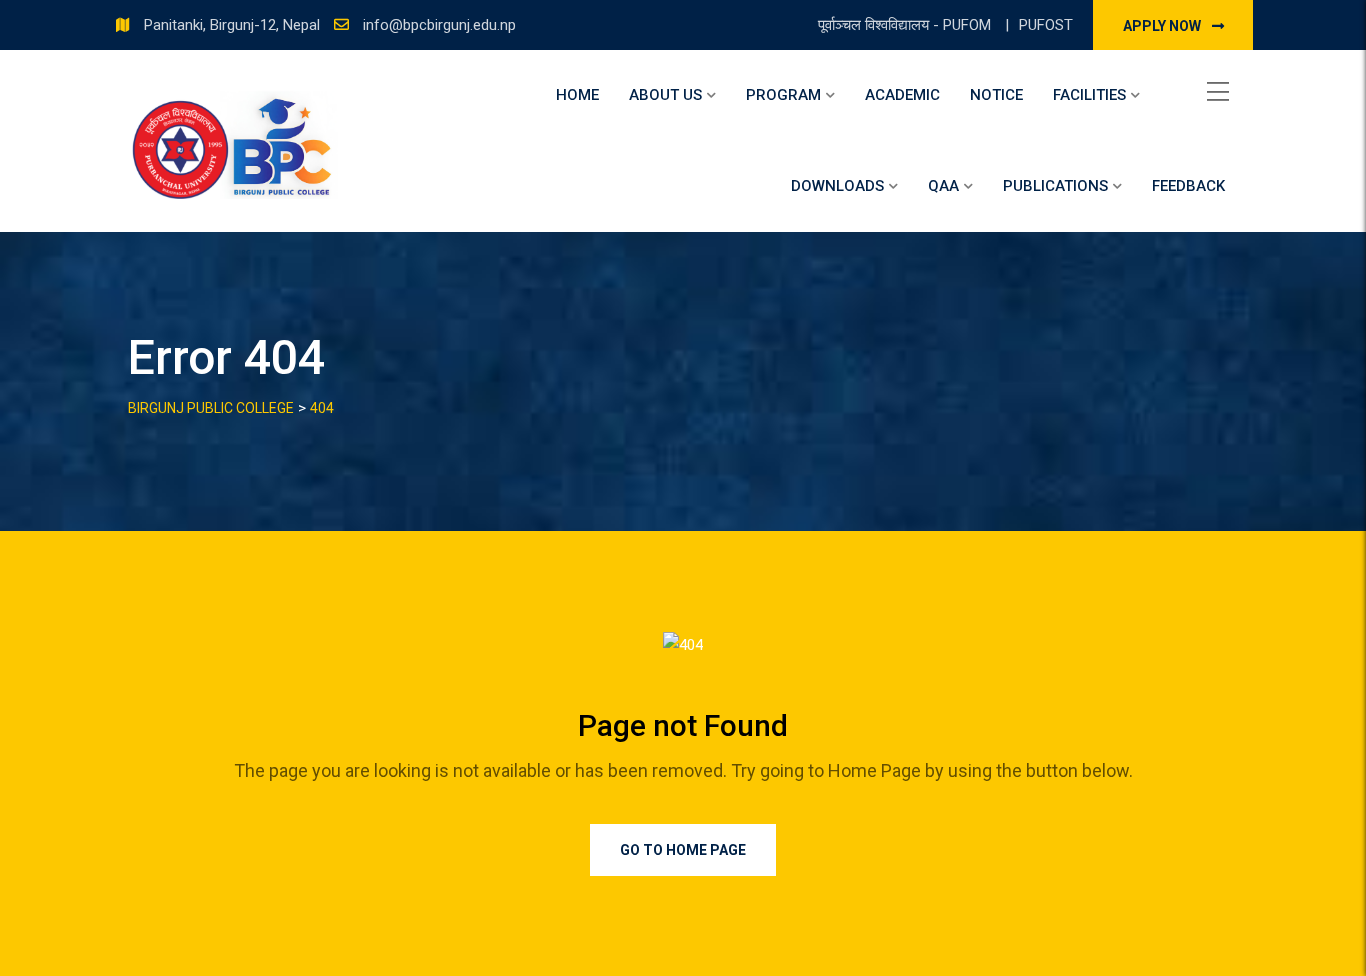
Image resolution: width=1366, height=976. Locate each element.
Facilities (1089, 95)
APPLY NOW (1163, 26)
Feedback (1188, 186)
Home (577, 95)
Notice (996, 95)
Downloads (837, 186)
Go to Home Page (683, 850)
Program (783, 95)
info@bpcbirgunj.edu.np (439, 25)
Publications (1055, 186)
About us (665, 95)
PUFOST (1046, 25)
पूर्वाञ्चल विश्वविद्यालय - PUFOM (906, 25)
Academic (902, 95)
